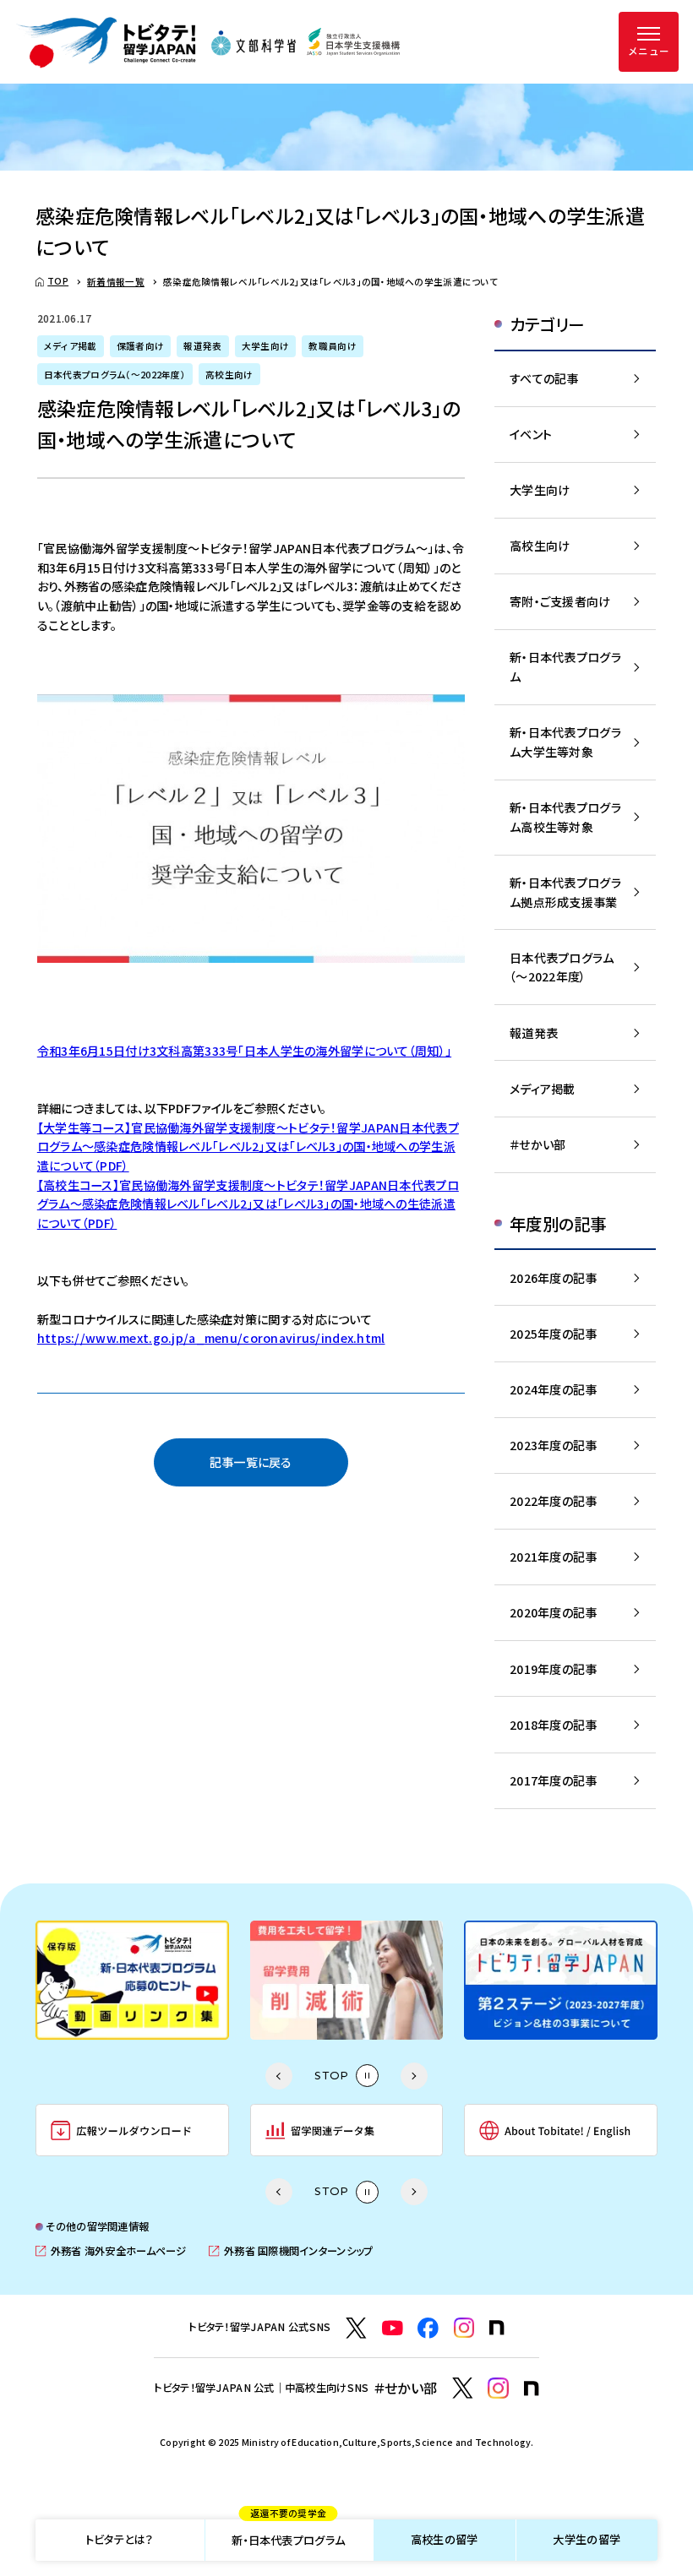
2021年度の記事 (554, 1557)
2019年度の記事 (554, 1669)
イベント (531, 434)
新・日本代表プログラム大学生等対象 (565, 742)
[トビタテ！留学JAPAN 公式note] (497, 2328)
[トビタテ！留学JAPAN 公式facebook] (428, 2328)
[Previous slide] (279, 2076)
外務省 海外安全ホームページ (111, 2251)
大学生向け (540, 490)
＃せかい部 (537, 1144)
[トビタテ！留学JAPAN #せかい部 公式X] (463, 2388)
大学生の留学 (587, 2539)
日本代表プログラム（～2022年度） (562, 967)
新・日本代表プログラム (288, 2534)
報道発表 (534, 1033)
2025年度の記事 (554, 1334)
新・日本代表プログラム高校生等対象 (565, 817)
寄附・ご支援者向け (560, 601)
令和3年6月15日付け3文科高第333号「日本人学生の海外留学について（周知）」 (244, 1051)
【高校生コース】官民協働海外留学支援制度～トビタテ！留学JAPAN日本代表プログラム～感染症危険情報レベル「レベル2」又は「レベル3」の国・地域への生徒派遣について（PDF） (248, 1204)
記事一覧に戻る (251, 1462)
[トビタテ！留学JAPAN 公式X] (356, 2328)
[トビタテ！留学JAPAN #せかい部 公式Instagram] (498, 2388)
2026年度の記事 (554, 1278)
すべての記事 (544, 378)
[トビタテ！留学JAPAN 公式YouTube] (393, 2328)
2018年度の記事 (554, 1725)
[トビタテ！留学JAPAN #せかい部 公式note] (532, 2389)
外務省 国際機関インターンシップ (291, 2251)
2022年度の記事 (554, 1501)
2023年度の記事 (554, 1445)
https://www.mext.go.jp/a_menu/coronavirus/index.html (211, 1338)
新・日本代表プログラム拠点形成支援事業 (565, 892)
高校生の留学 (445, 2539)
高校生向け (540, 546)
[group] (284, 1980)
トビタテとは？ (119, 2539)
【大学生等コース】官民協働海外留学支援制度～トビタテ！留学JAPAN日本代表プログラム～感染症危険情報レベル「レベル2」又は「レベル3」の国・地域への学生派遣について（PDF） (248, 1147)
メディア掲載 (543, 1089)
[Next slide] (414, 2076)
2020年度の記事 (554, 1612)
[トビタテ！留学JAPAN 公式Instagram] (464, 2328)
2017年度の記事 (554, 1780)
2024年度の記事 (554, 1389)
